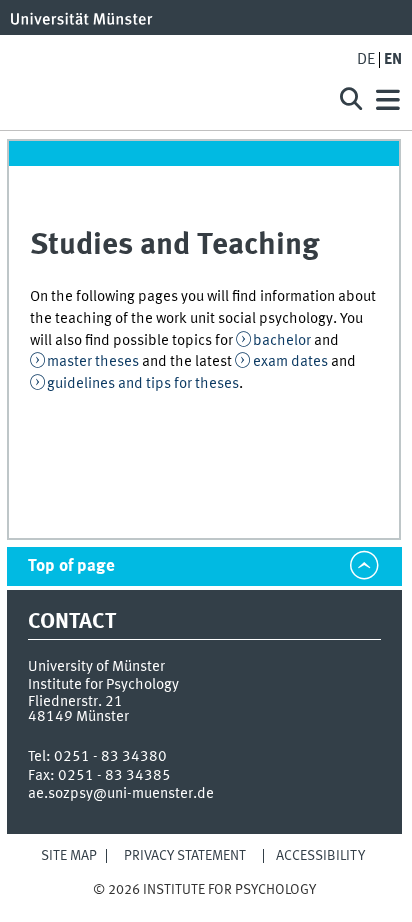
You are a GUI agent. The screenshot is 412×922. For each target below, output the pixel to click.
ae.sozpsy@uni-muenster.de (121, 794)
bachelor (282, 341)
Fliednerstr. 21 (75, 702)
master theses (93, 362)
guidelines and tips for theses (143, 384)
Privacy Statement (185, 856)
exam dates (290, 362)
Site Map (69, 856)
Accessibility (320, 856)
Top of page (71, 566)
